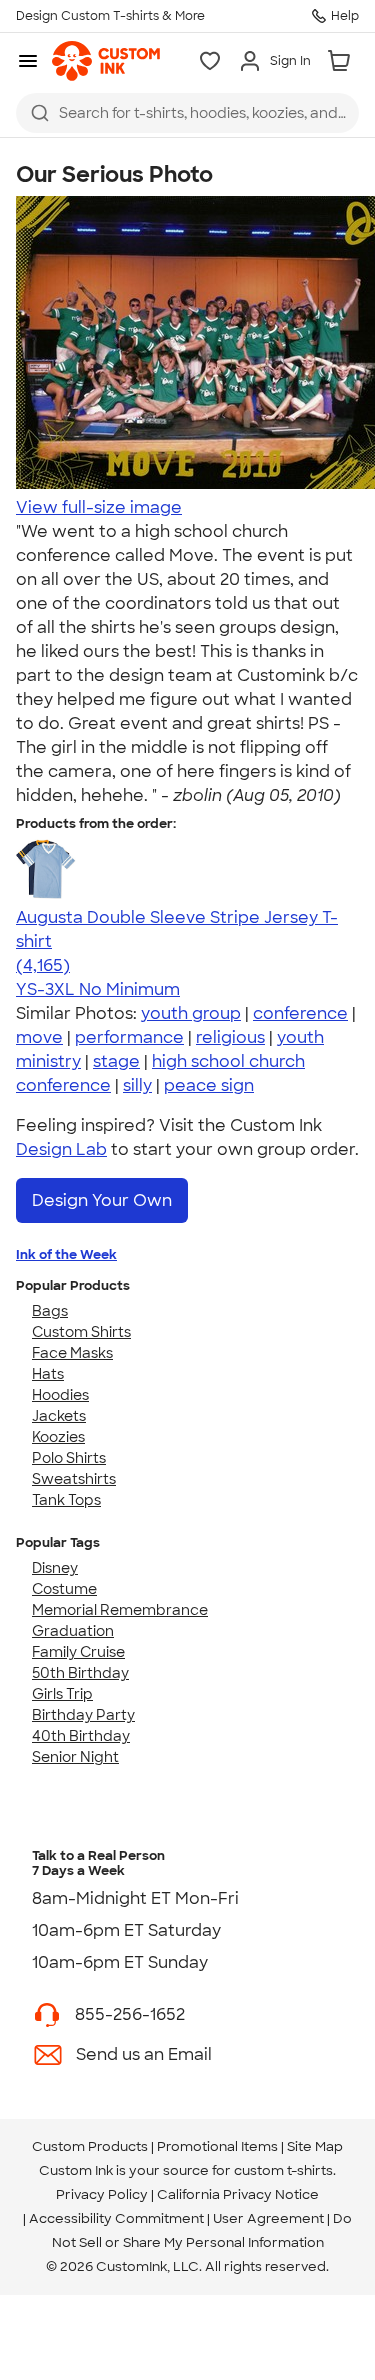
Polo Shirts (69, 1458)
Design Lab (61, 1149)
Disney (55, 1568)
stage (116, 1061)
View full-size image (99, 507)
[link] (106, 61)
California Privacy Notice (238, 2194)
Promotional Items (217, 2146)
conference (300, 1013)
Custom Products (90, 2146)
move (39, 1037)
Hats (48, 1374)
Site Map (315, 2146)
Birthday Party (83, 1715)
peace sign (209, 1085)
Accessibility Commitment (116, 2218)
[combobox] (187, 113)
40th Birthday (81, 1736)
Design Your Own (102, 1200)
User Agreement (268, 2218)
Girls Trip (62, 1694)
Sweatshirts (74, 1479)
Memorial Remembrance (120, 1610)
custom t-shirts (283, 2170)
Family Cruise (78, 1652)
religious (230, 1037)
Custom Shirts (81, 1332)
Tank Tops (66, 1500)
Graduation (73, 1631)
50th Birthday (80, 1673)
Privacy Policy (102, 2194)
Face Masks (72, 1353)
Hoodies (60, 1395)
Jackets (59, 1416)
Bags (50, 1311)
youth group (191, 1013)
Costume (64, 1589)
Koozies (58, 1437)
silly (137, 1085)
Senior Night (75, 1757)
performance (129, 1037)
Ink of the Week (66, 1254)
